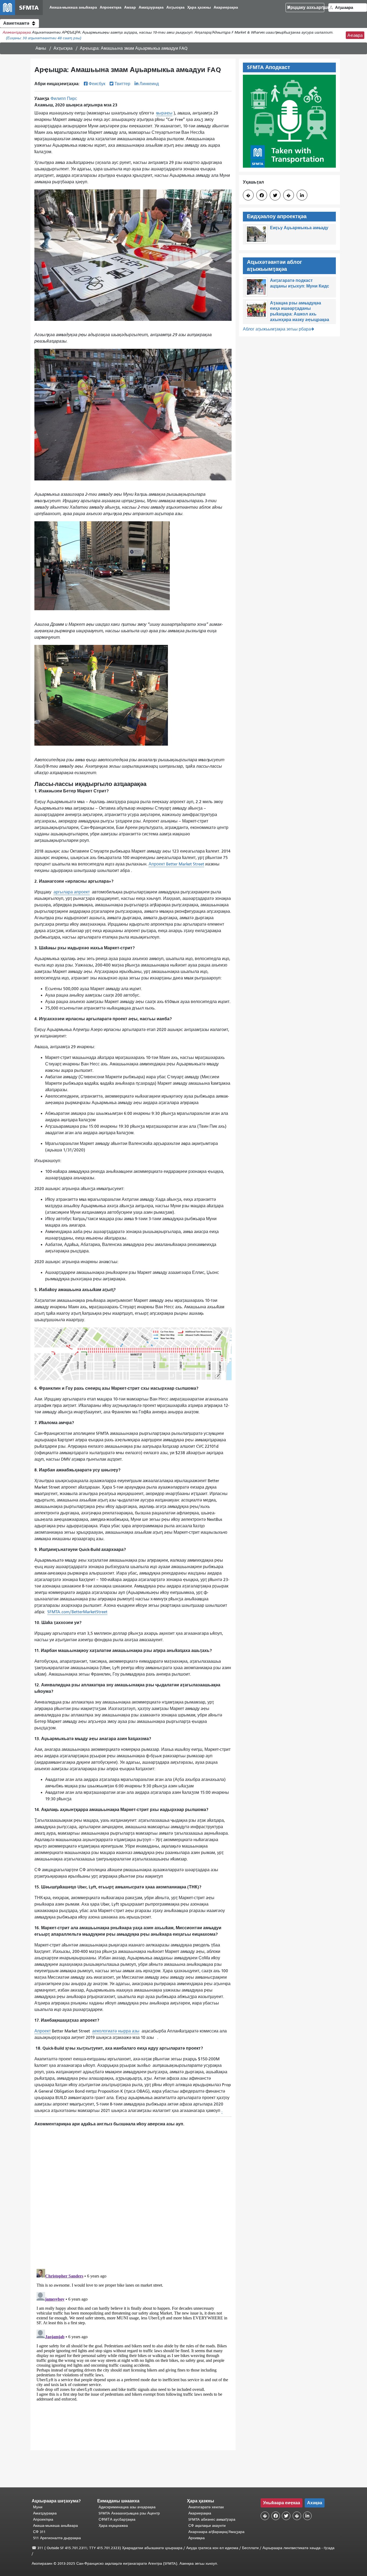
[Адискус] (133, 2194)
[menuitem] (73, 8)
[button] (19, 23)
